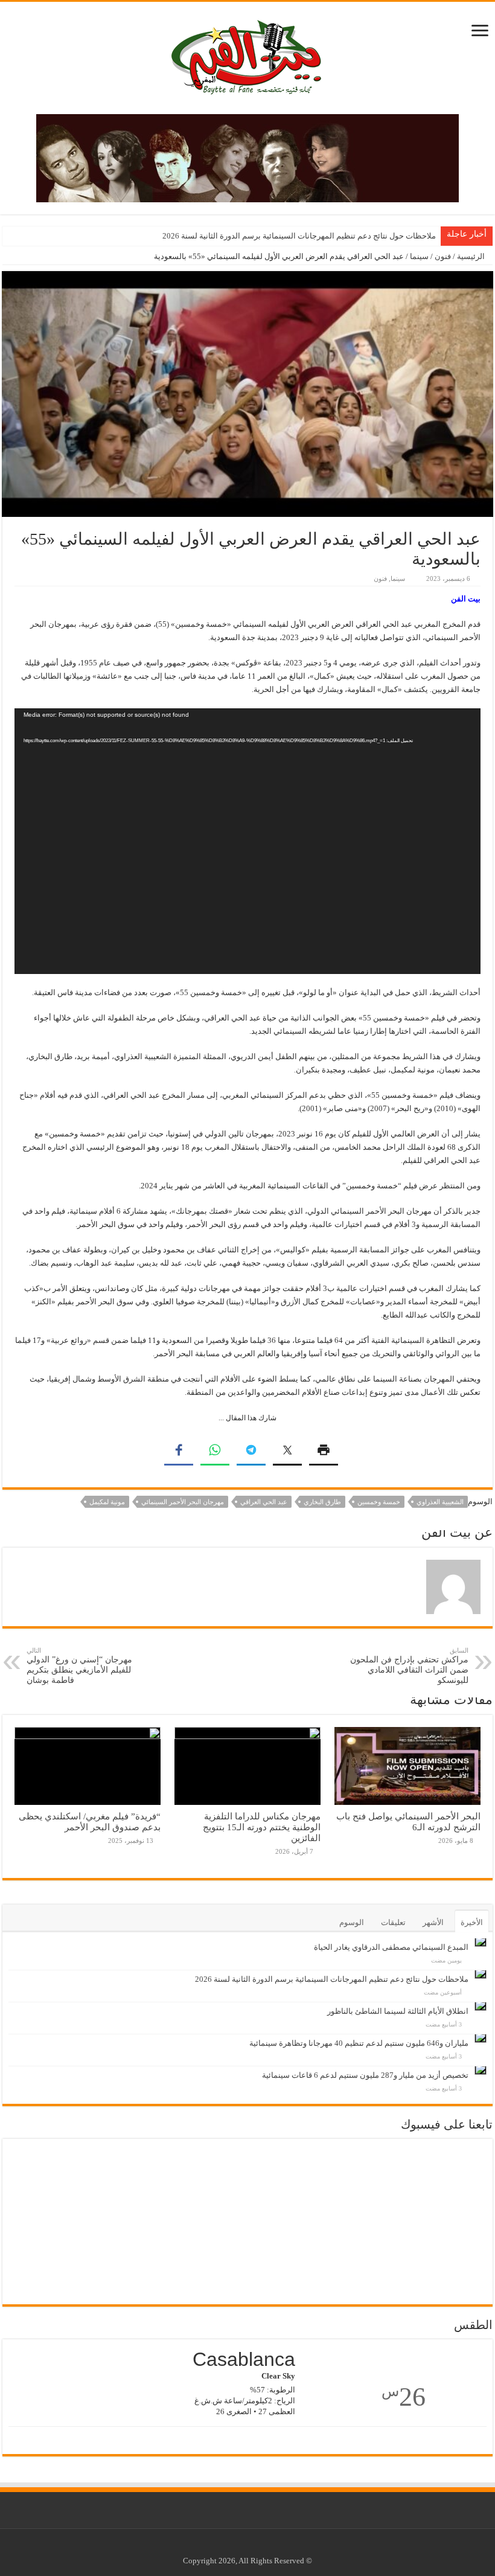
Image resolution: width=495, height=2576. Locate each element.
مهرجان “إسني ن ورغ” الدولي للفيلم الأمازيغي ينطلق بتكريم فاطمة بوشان (79, 1666)
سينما (419, 256)
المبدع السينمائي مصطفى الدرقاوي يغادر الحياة (391, 1947)
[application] (247, 841)
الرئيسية (472, 256)
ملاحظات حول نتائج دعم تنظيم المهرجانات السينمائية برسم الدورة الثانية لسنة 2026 (299, 236)
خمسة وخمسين (379, 1502)
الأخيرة (472, 1922)
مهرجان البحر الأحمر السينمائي (183, 1502)
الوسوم (352, 1922)
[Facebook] (257, 2546)
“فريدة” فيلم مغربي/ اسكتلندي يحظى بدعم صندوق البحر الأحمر (90, 1821)
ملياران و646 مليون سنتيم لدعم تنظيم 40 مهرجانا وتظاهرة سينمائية (359, 2043)
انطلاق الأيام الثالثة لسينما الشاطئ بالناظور (398, 2011)
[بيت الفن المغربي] (247, 55)
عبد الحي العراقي (264, 1502)
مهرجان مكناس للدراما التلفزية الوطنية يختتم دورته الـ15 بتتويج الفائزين (262, 1827)
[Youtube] (245, 2546)
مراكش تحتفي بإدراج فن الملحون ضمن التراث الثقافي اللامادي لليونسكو (409, 1666)
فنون (443, 256)
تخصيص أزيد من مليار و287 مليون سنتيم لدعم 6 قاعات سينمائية (365, 2075)
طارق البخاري (322, 1502)
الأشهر (433, 1922)
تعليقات (393, 1922)
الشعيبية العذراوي (440, 1502)
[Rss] (268, 2546)
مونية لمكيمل (107, 1502)
